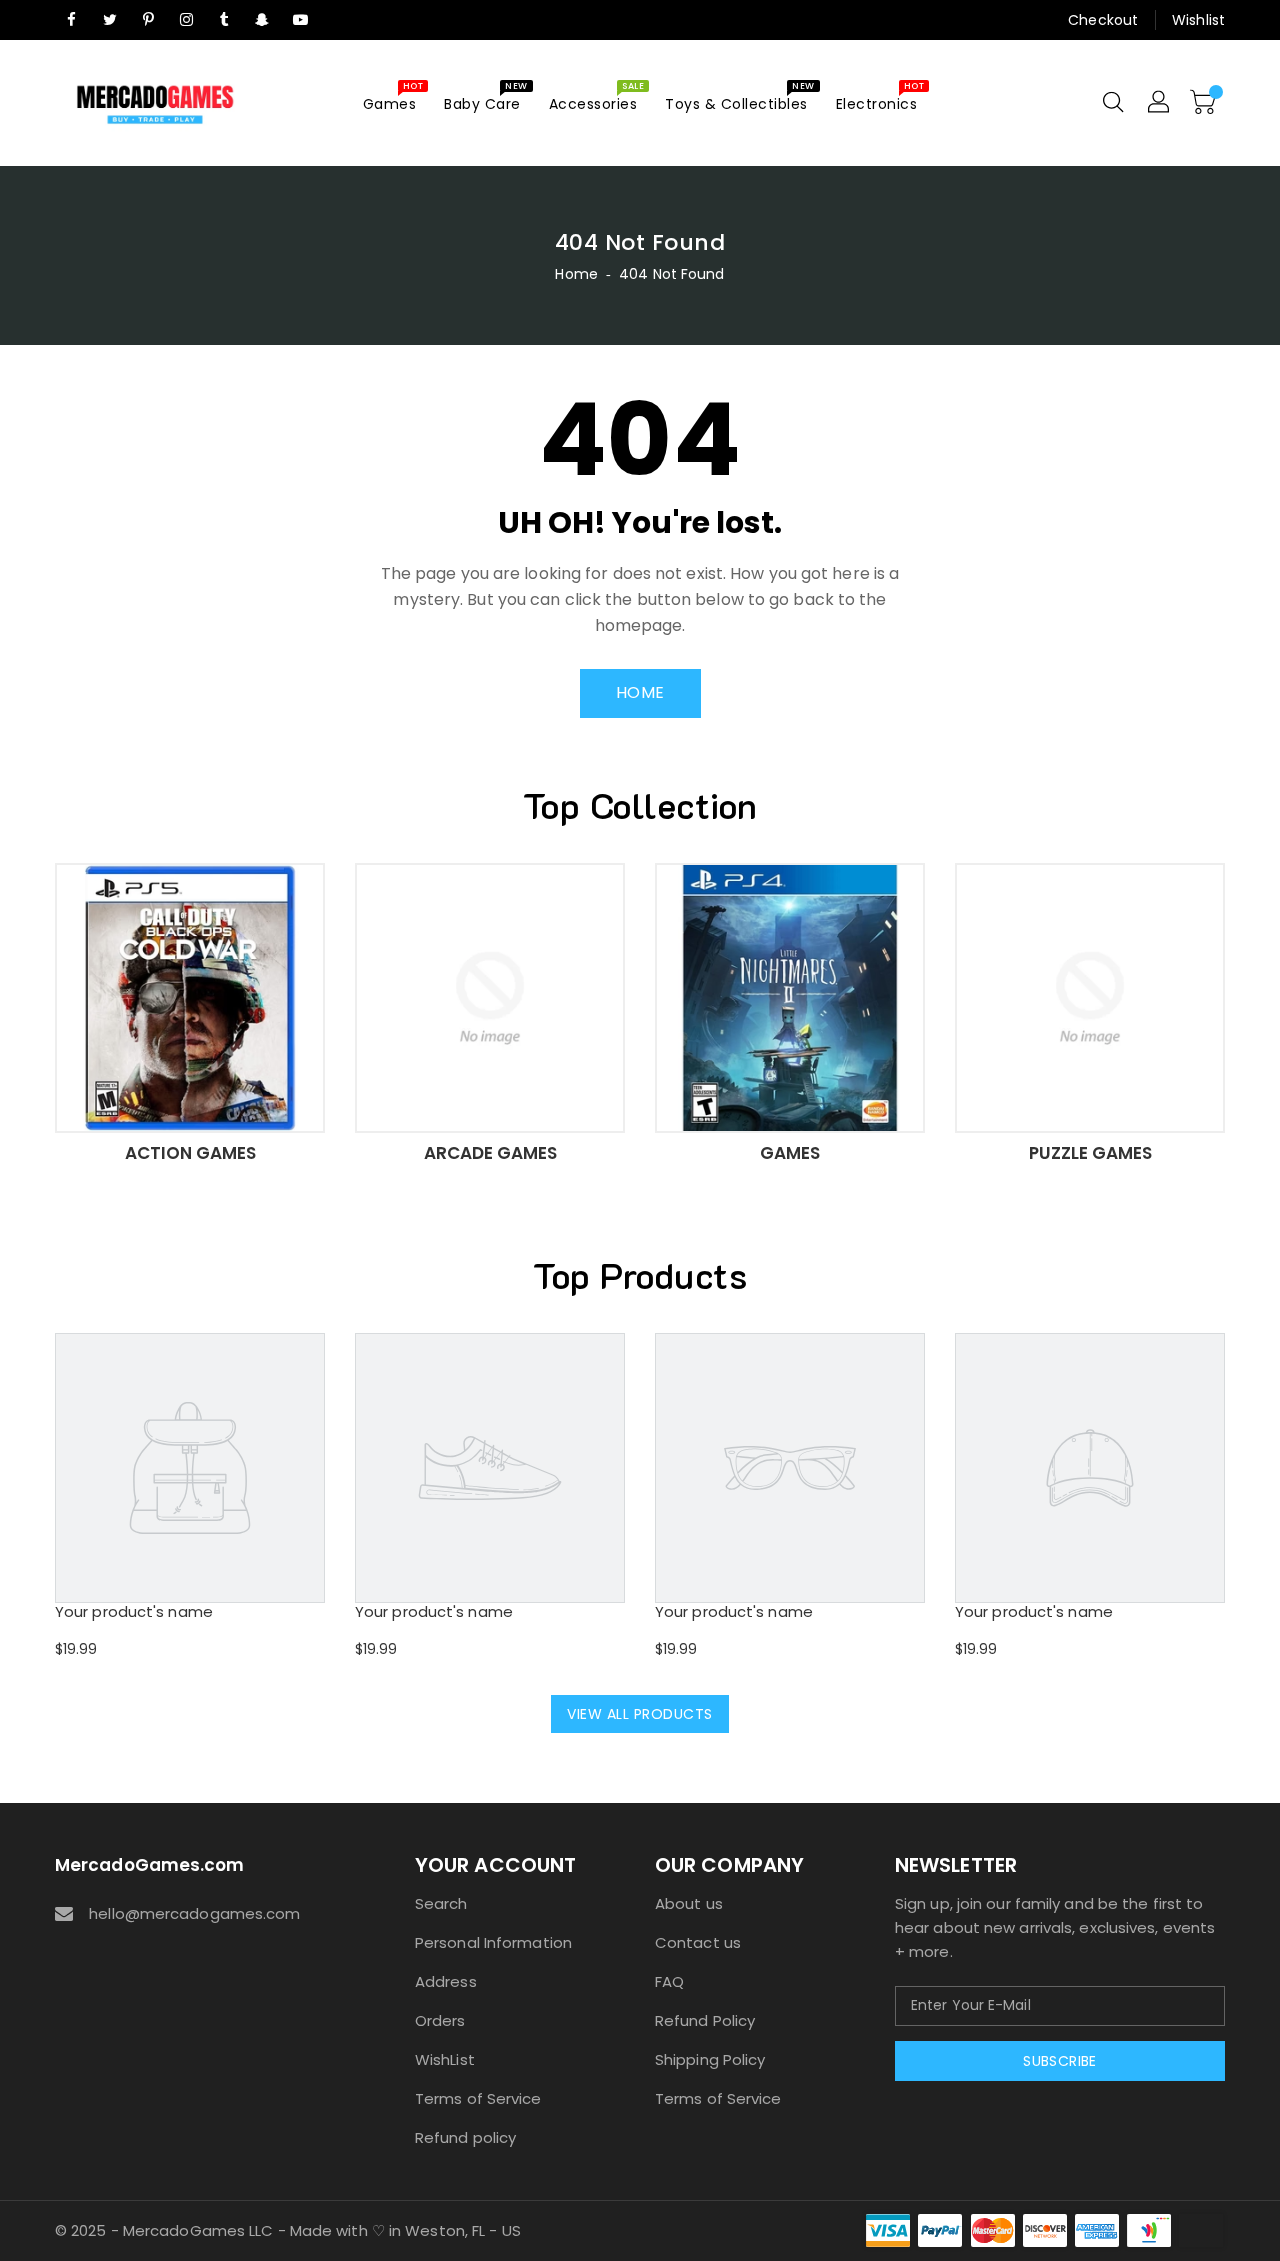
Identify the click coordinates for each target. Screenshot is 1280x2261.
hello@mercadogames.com (194, 1913)
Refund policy (465, 2137)
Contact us (698, 1942)
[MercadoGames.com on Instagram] (186, 20)
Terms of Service (478, 2098)
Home (576, 274)
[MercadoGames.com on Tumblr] (224, 20)
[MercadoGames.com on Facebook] (72, 20)
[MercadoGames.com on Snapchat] (263, 20)
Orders (440, 2020)
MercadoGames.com (150, 1865)
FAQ (669, 1981)
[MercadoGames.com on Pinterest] (148, 20)
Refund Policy (705, 2020)
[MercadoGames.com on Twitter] (110, 20)
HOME (640, 692)
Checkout (1103, 20)
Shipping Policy (710, 2059)
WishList (445, 2059)
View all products (640, 1714)
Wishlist (1198, 20)
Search (441, 1903)
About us (689, 1903)
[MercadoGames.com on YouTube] (301, 20)
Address (446, 1981)
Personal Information (493, 1942)
